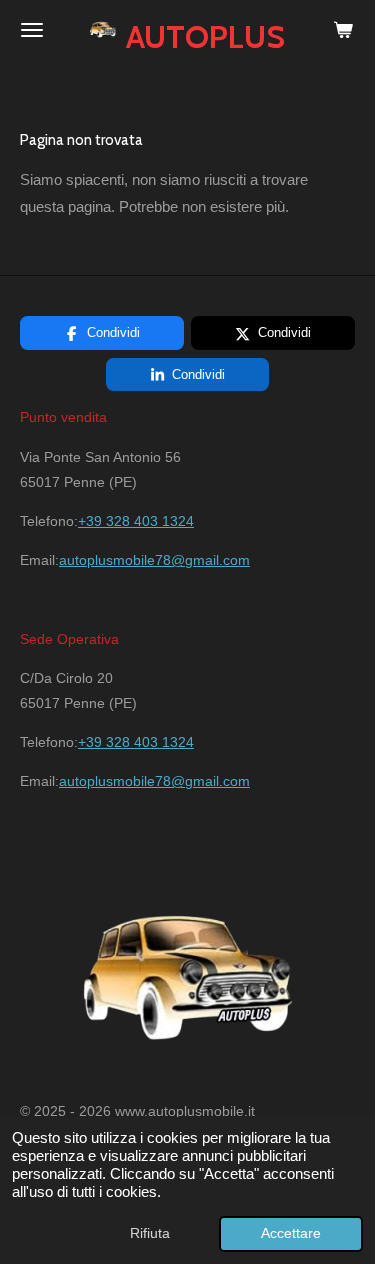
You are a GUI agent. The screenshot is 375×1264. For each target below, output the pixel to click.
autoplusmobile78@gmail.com (154, 560)
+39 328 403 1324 (136, 521)
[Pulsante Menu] (32, 30)
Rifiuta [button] (150, 1233)
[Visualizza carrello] (343, 30)
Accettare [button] (291, 1233)
